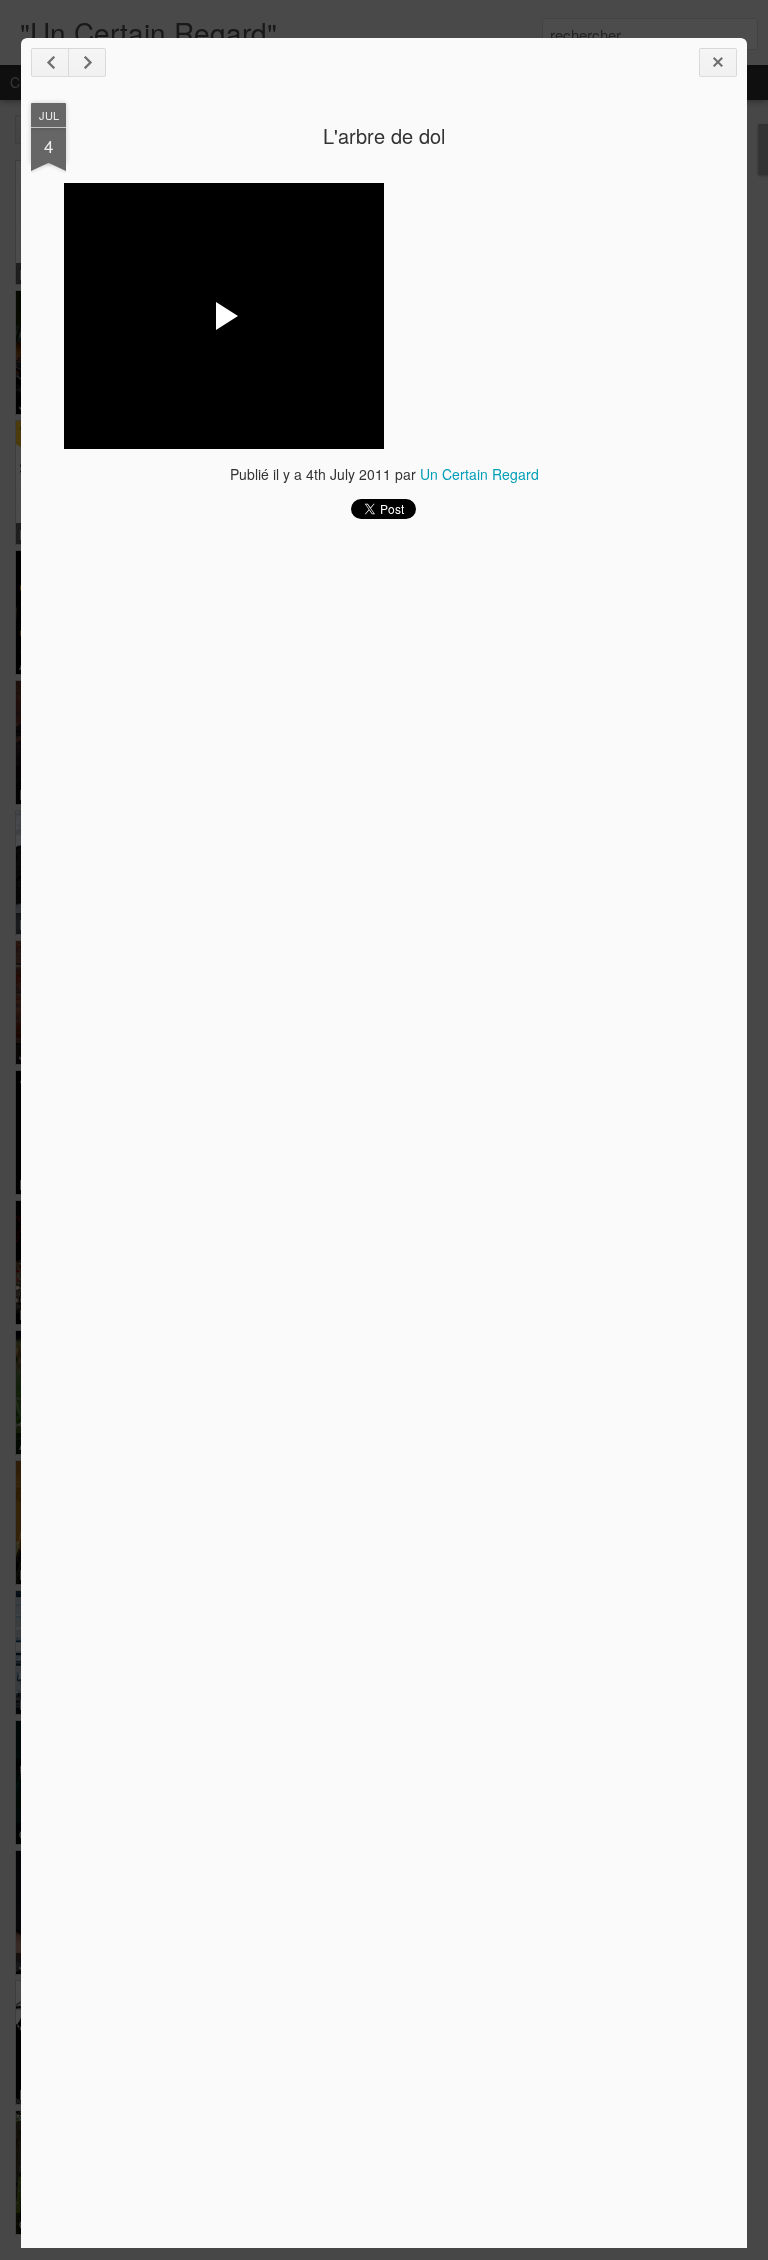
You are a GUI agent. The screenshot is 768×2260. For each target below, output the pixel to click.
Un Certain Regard (479, 474)
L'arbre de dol (384, 135)
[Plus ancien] (87, 62)
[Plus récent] (50, 62)
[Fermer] (718, 62)
